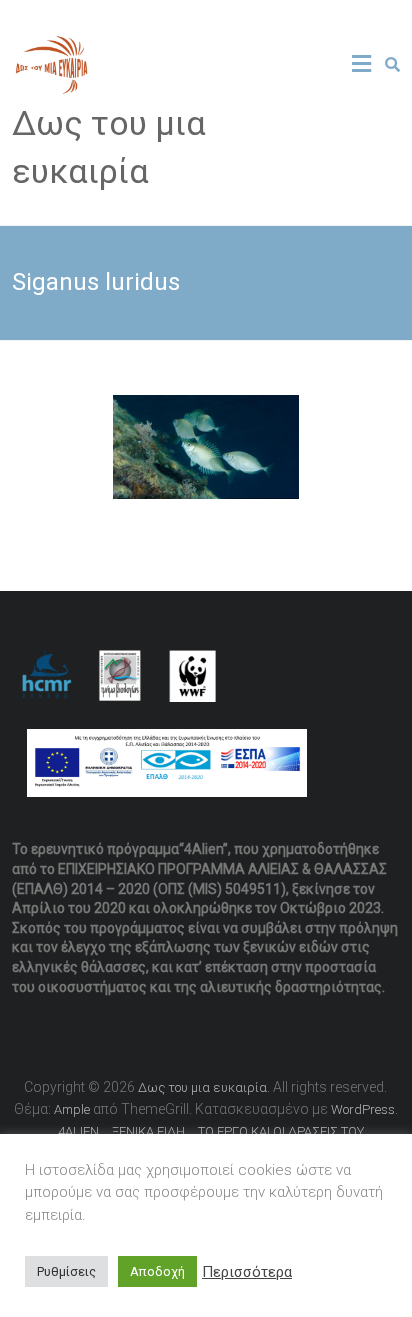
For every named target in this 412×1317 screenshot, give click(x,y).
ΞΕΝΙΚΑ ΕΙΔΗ (148, 1131)
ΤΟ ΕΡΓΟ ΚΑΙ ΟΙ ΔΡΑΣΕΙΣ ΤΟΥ (281, 1131)
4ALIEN (78, 1131)
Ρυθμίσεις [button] (66, 1271)
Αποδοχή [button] (157, 1271)
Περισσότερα (247, 1272)
